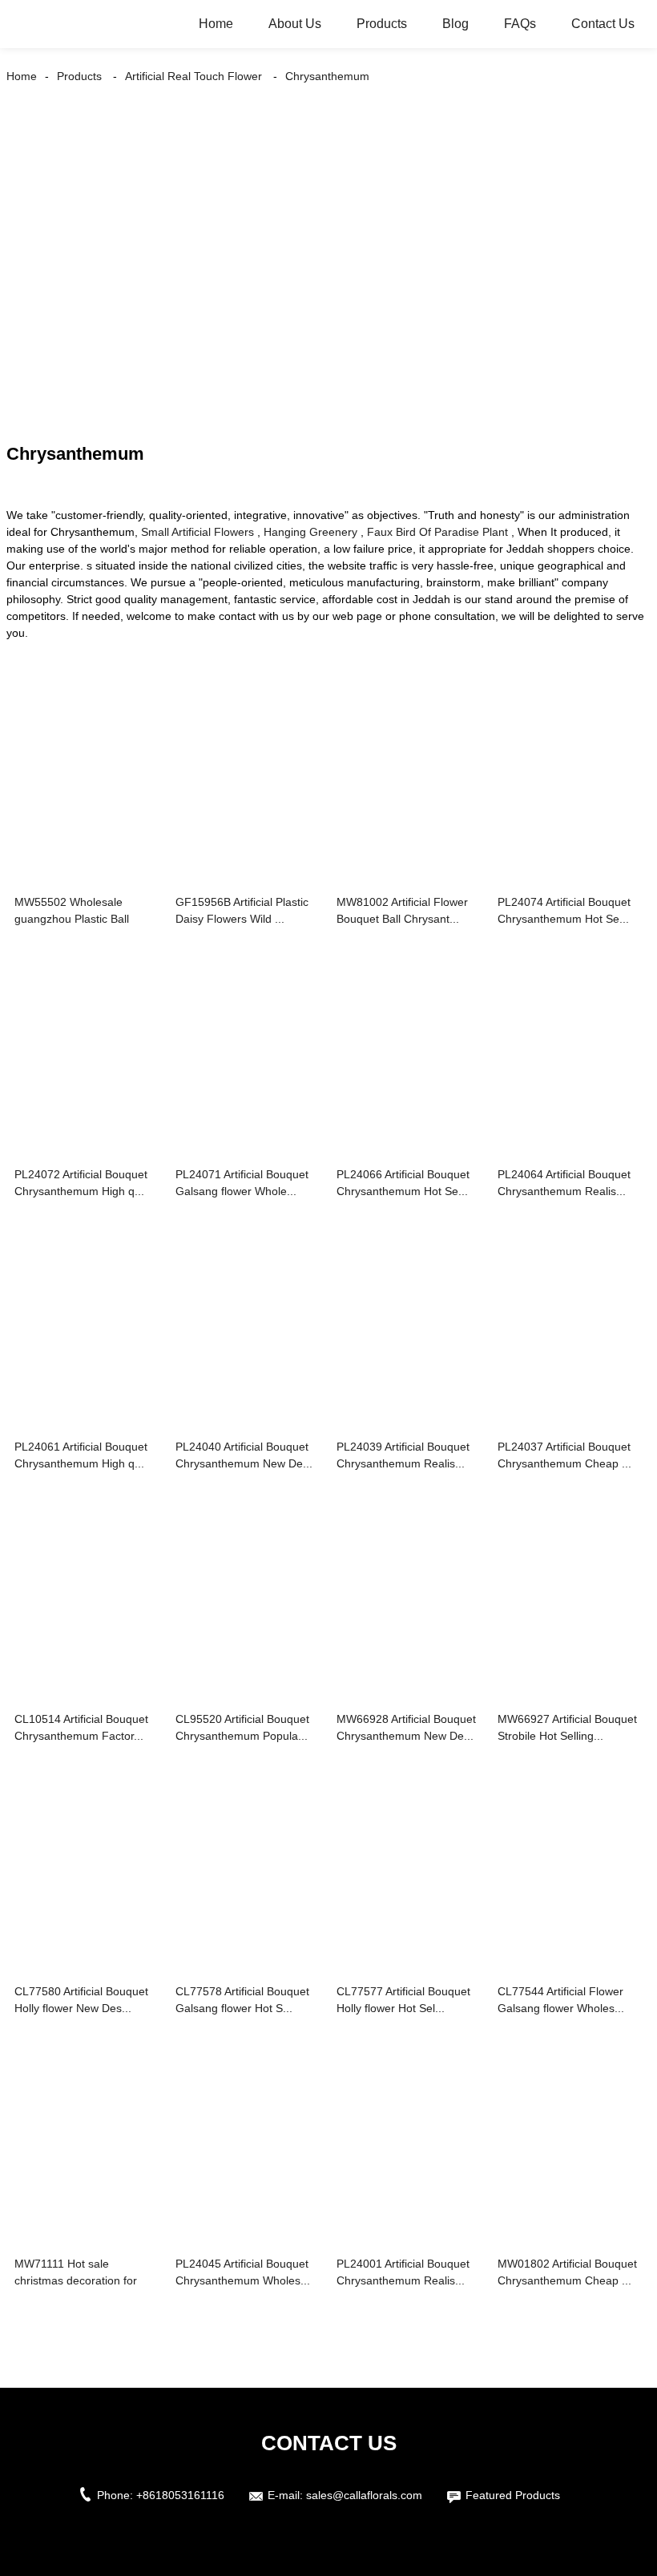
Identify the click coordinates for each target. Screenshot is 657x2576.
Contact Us (603, 24)
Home (216, 24)
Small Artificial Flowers (198, 532)
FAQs (520, 24)
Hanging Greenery (310, 532)
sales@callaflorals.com (364, 2495)
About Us (295, 24)
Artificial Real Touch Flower (193, 76)
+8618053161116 (180, 2495)
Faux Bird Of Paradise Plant (437, 532)
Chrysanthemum (327, 76)
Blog (455, 24)
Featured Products (513, 2495)
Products (382, 24)
